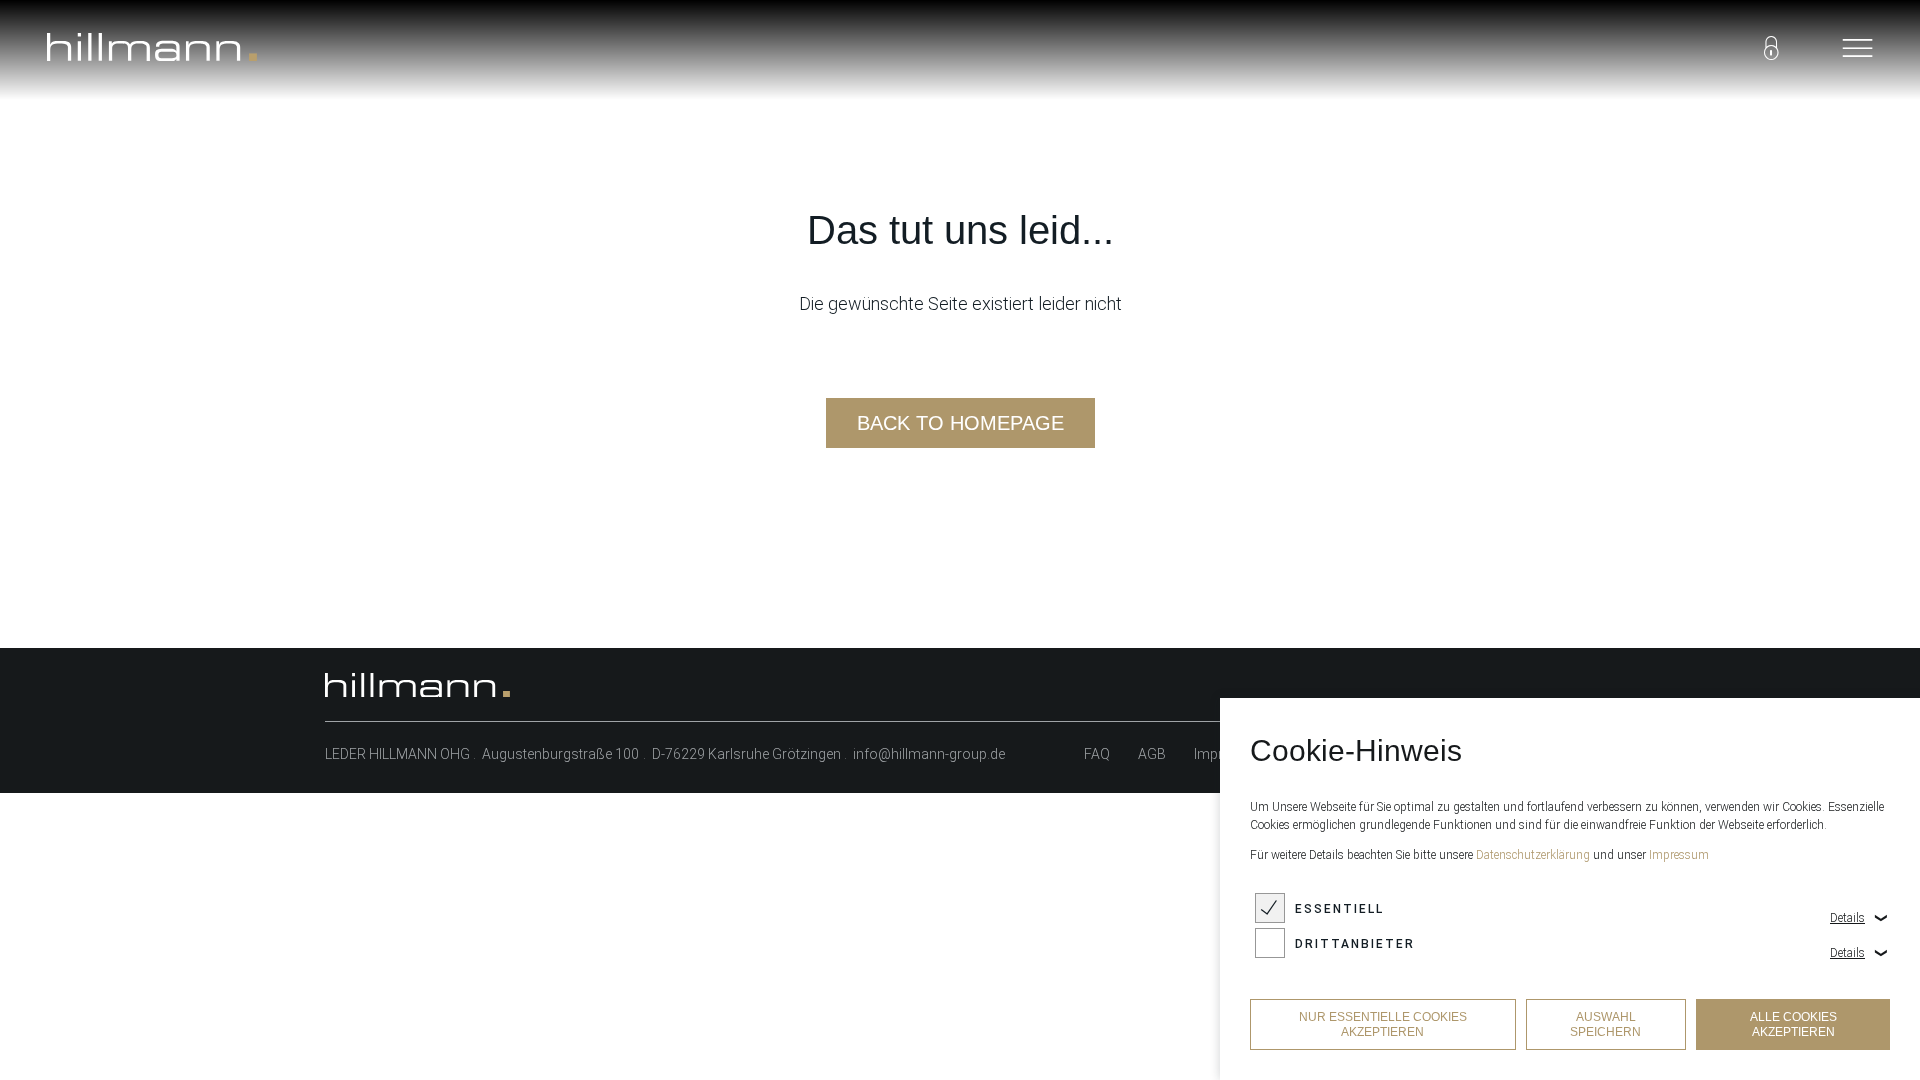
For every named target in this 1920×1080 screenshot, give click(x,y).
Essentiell (1339, 909)
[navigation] (1857, 50)
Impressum (1679, 855)
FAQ (1097, 754)
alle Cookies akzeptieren (1793, 1024)
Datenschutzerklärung (1533, 855)
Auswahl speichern (1605, 1024)
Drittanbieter (1355, 944)
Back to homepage (960, 423)
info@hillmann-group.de (929, 754)
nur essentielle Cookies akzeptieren (1383, 1024)
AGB (1152, 754)
